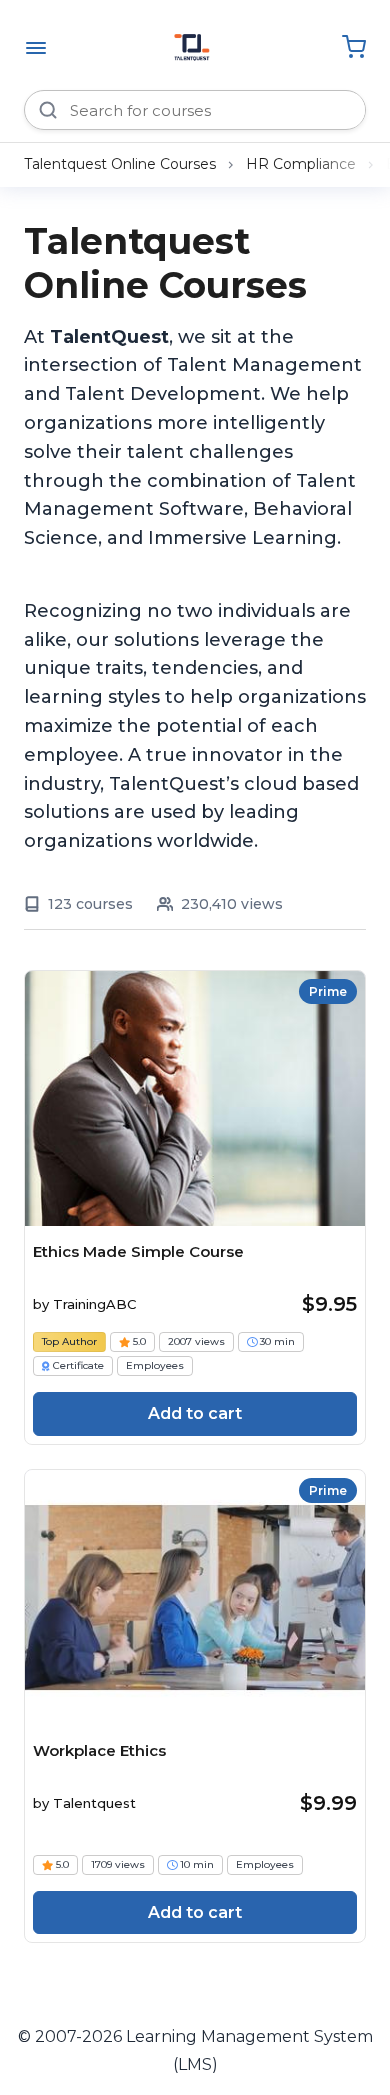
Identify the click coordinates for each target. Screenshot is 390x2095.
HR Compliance (301, 164)
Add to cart (195, 1413)
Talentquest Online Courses (120, 164)
